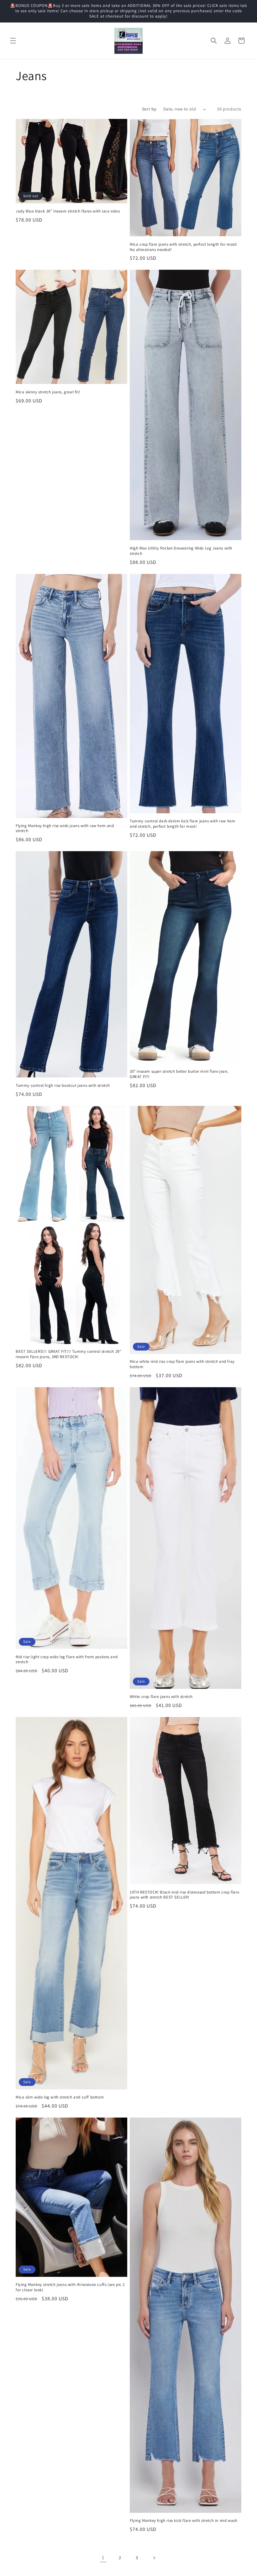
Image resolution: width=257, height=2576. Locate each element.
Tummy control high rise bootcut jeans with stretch (63, 1086)
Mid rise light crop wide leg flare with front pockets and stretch (67, 1660)
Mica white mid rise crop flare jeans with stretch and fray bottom (182, 1364)
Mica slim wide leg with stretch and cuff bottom (60, 2097)
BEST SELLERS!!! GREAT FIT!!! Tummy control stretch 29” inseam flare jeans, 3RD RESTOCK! (68, 1354)
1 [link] (103, 2557)
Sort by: (149, 109)
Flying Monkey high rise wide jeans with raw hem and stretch (65, 828)
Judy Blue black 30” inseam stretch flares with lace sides (68, 211)
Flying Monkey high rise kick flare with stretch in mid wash (184, 2521)
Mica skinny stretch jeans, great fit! (48, 392)
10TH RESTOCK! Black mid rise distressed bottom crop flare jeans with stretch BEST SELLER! (184, 1895)
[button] (13, 41)
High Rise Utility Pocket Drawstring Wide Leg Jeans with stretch (181, 551)
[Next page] (154, 2558)
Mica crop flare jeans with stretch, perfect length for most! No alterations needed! (184, 247)
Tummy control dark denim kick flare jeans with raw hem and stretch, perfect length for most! (182, 824)
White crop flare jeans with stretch (161, 1697)
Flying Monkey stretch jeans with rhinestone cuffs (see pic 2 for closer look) (70, 2287)
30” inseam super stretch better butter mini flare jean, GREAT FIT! (179, 1074)
